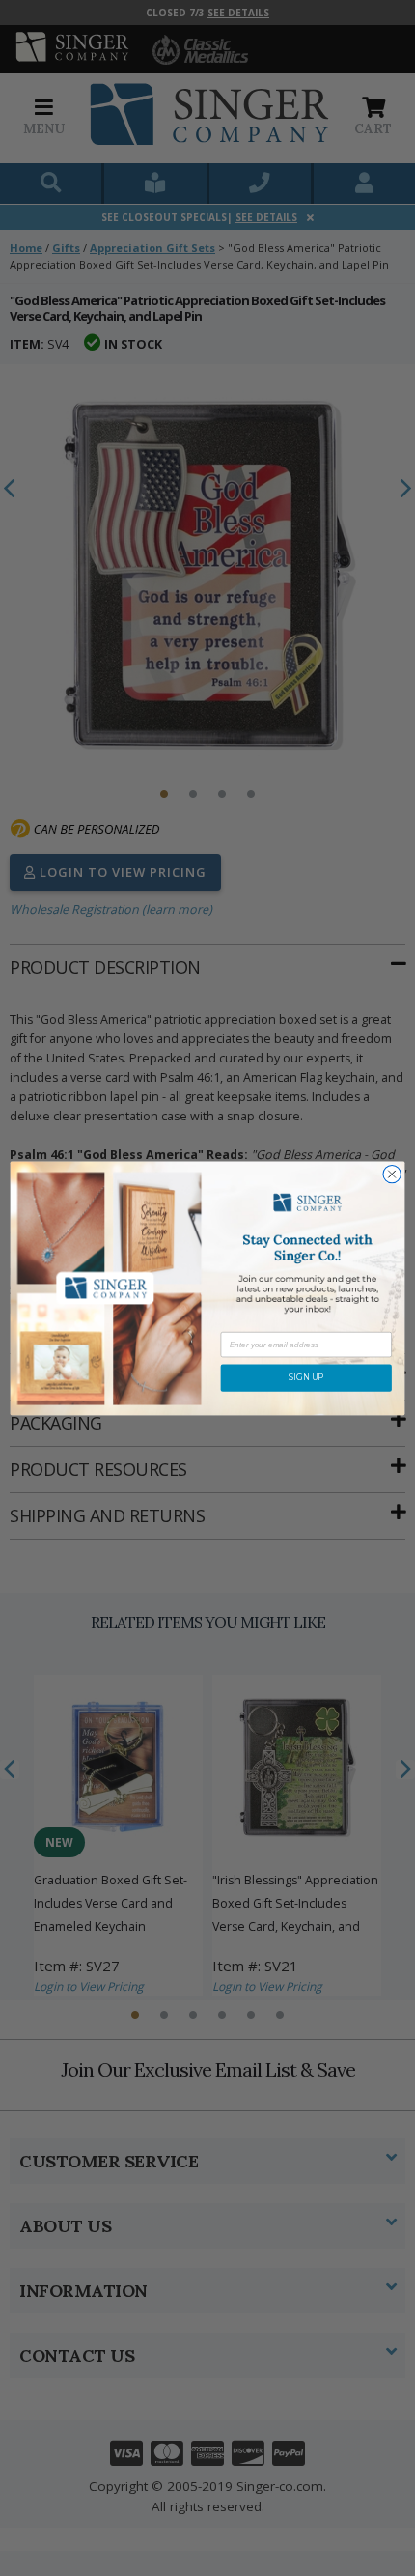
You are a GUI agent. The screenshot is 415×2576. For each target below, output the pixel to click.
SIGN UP (306, 1377)
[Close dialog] (392, 1174)
